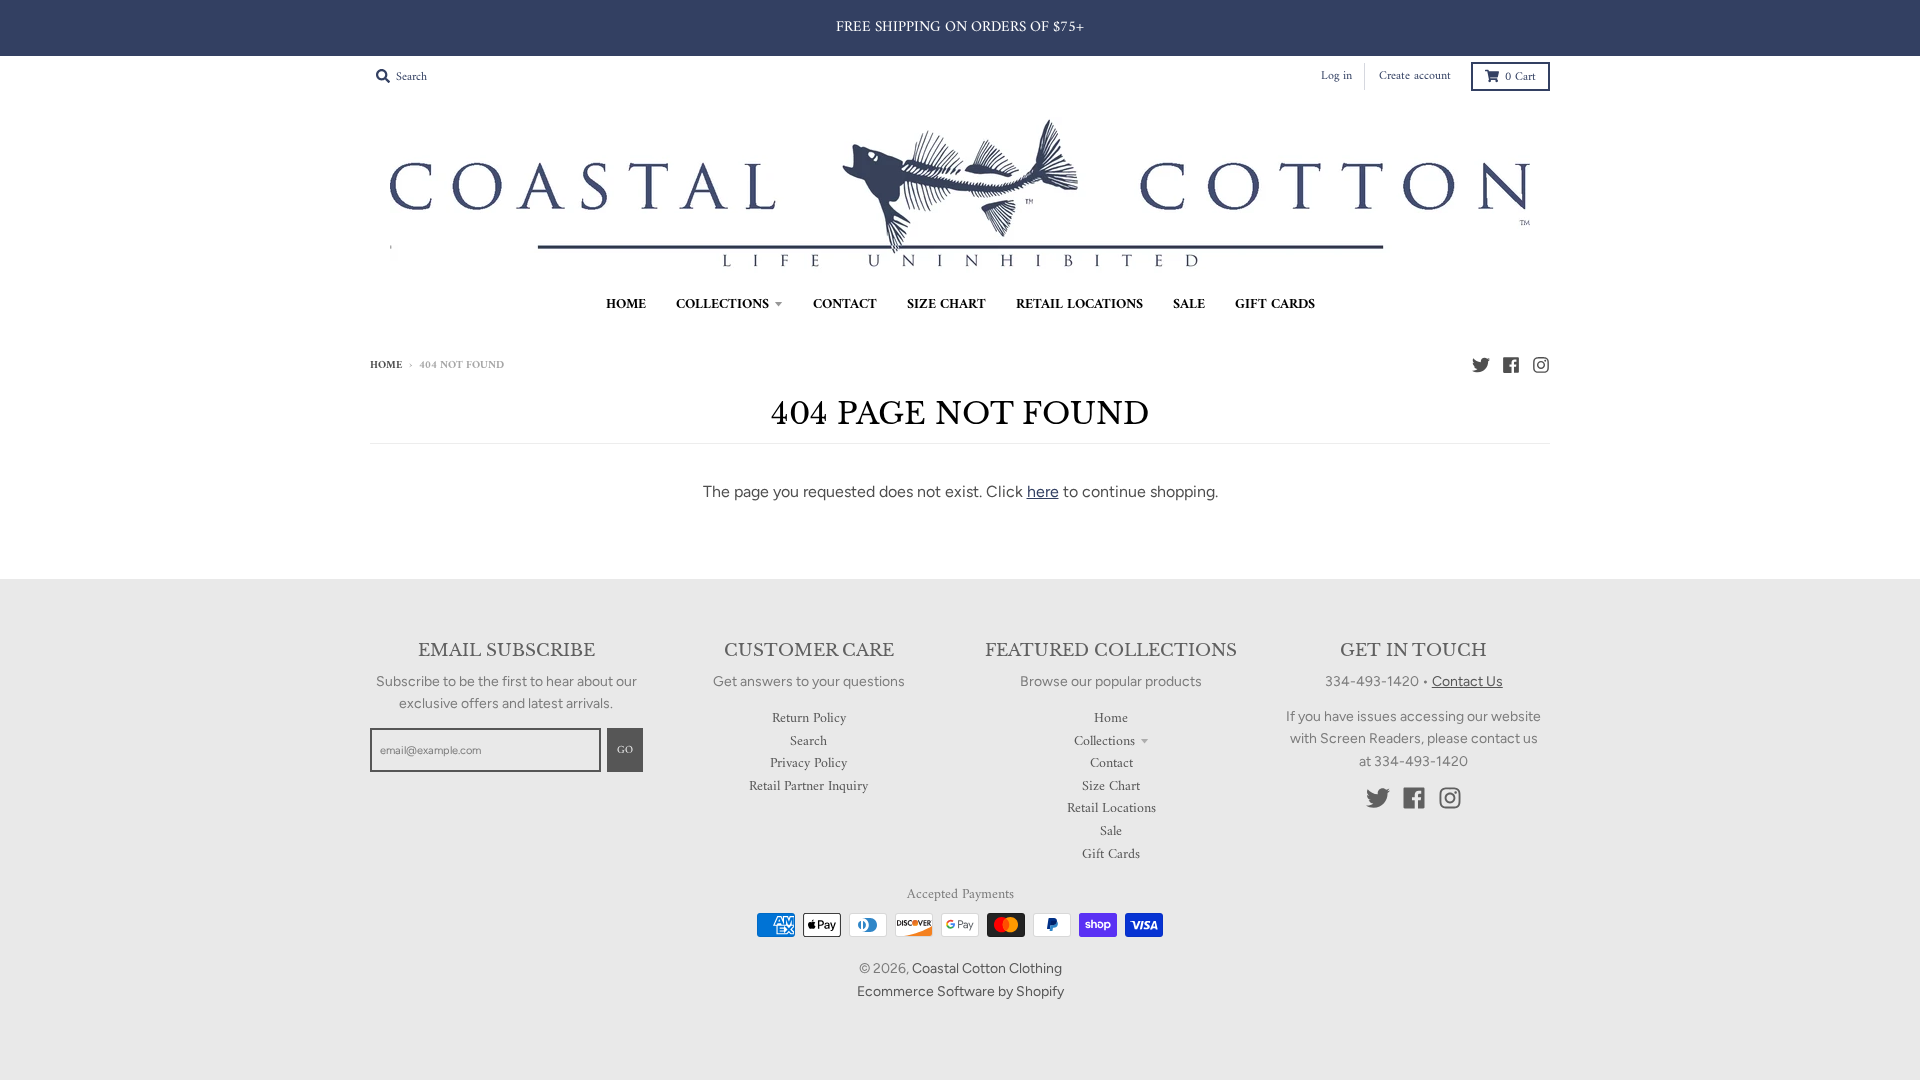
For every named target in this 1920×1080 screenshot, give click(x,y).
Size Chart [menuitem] (946, 304)
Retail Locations (1111, 808)
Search (808, 741)
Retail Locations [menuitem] (1079, 304)
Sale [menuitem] (1189, 304)
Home (386, 365)
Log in (1336, 76)
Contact (1111, 763)
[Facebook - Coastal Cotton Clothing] (1511, 365)
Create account (1415, 76)
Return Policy (809, 718)
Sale (1111, 831)
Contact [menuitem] (845, 304)
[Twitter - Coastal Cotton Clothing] (1481, 365)
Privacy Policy (808, 763)
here (1043, 491)
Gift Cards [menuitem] (1275, 304)
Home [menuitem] (626, 304)
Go (625, 750)
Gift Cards (1111, 854)
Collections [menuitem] (722, 304)
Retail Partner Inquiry (808, 786)
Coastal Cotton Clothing (987, 968)
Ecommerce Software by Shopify (960, 991)
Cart (1520, 77)
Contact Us (1467, 681)
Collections (1104, 741)
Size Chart (1111, 786)
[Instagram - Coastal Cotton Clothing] (1541, 365)
